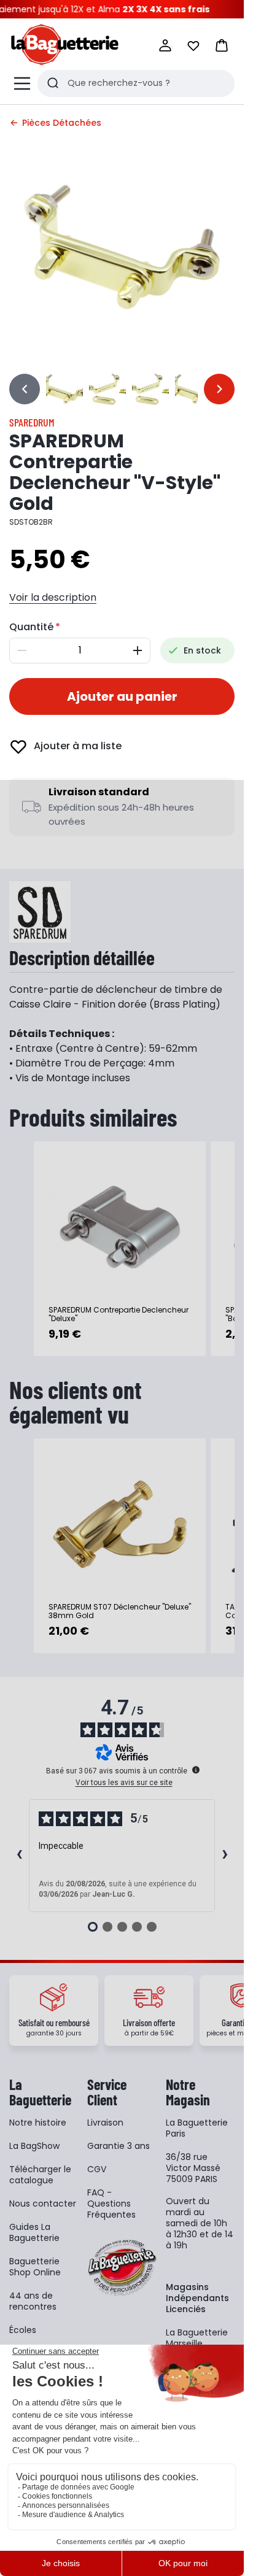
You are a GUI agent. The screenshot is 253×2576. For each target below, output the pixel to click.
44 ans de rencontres (33, 2301)
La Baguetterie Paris (197, 2128)
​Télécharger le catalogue (40, 2175)
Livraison (105, 2123)
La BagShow (34, 2146)
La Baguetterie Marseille (197, 2338)
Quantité (31, 627)
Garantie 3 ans (119, 2146)
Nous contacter (43, 2204)
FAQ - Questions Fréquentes (111, 2204)
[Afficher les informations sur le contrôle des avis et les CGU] (196, 1770)
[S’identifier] (165, 45)
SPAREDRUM (32, 422)
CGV (97, 2169)
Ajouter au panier (122, 696)
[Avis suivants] (225, 1856)
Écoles (23, 2330)
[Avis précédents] (19, 1856)
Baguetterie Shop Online (35, 2267)
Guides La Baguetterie (34, 2232)
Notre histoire (38, 2123)
